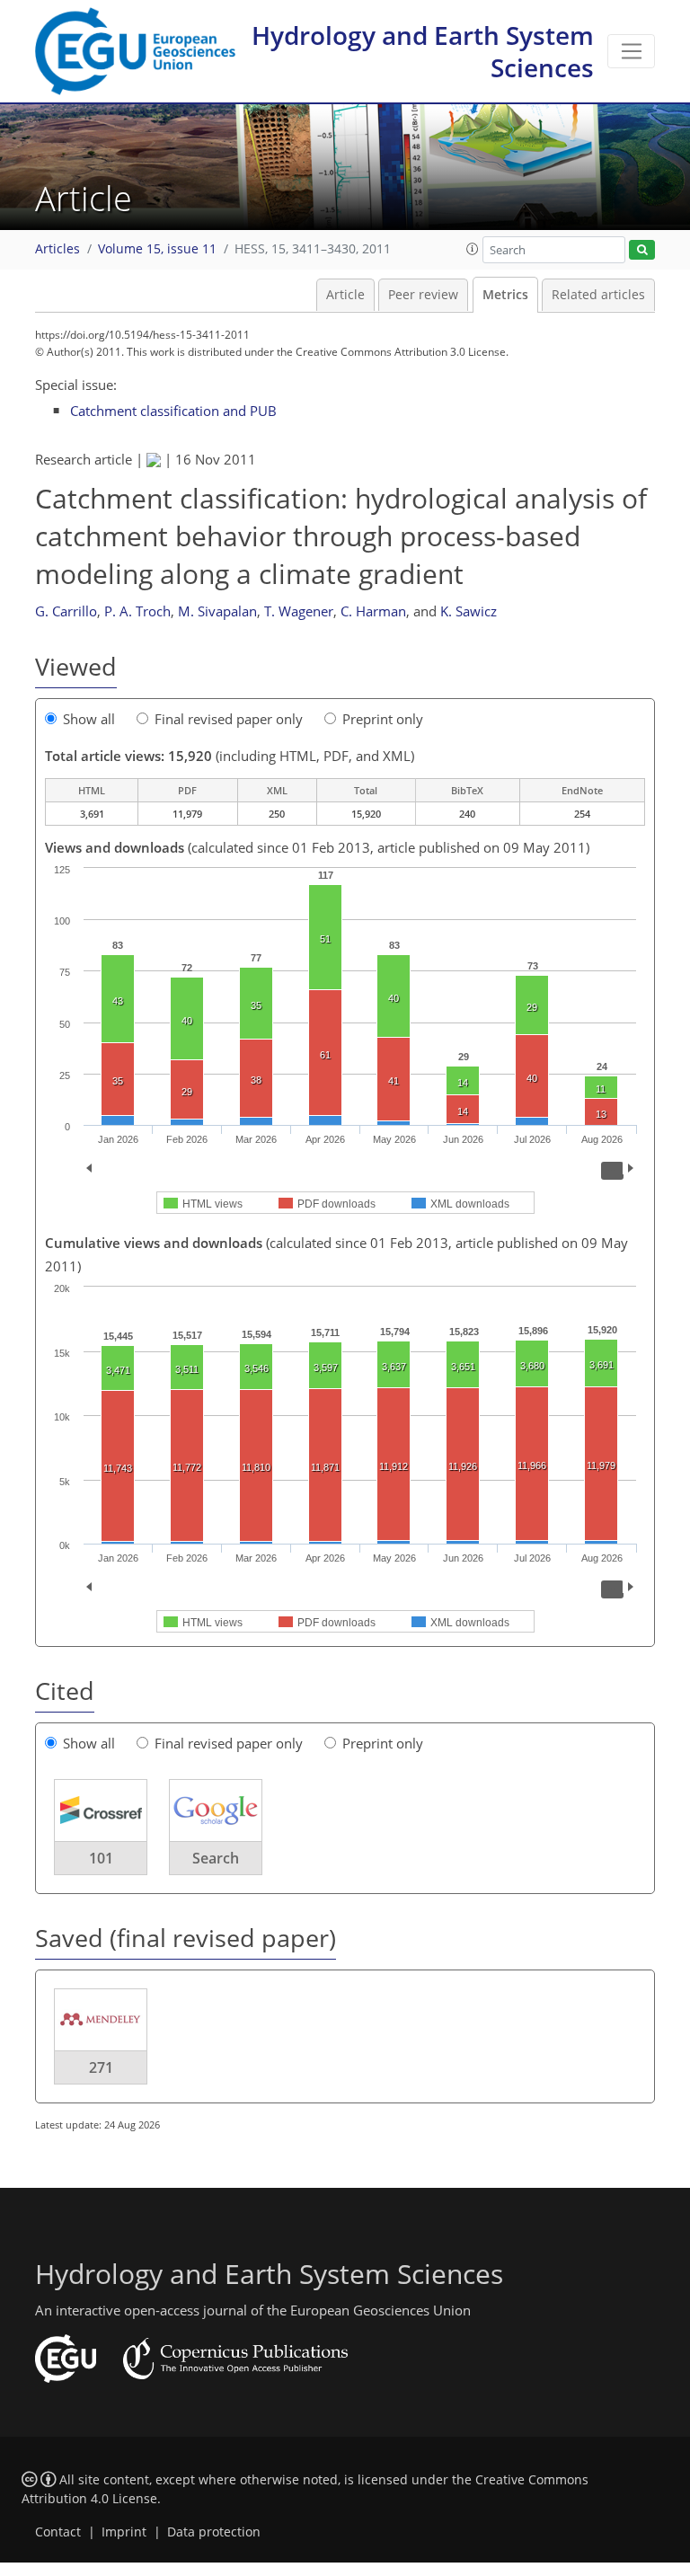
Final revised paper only (229, 719)
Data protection (214, 2532)
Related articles (598, 295)
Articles (57, 249)
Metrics (505, 295)
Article (345, 295)
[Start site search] (642, 250)
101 (101, 1858)
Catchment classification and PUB (173, 411)
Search (216, 1858)
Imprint (124, 2532)
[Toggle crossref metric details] (101, 1810)
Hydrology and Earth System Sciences (423, 51)
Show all (89, 719)
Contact (58, 2532)
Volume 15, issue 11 (157, 249)
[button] (473, 249)
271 (101, 2067)
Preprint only (383, 719)
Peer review (423, 295)
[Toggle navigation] (631, 51)
